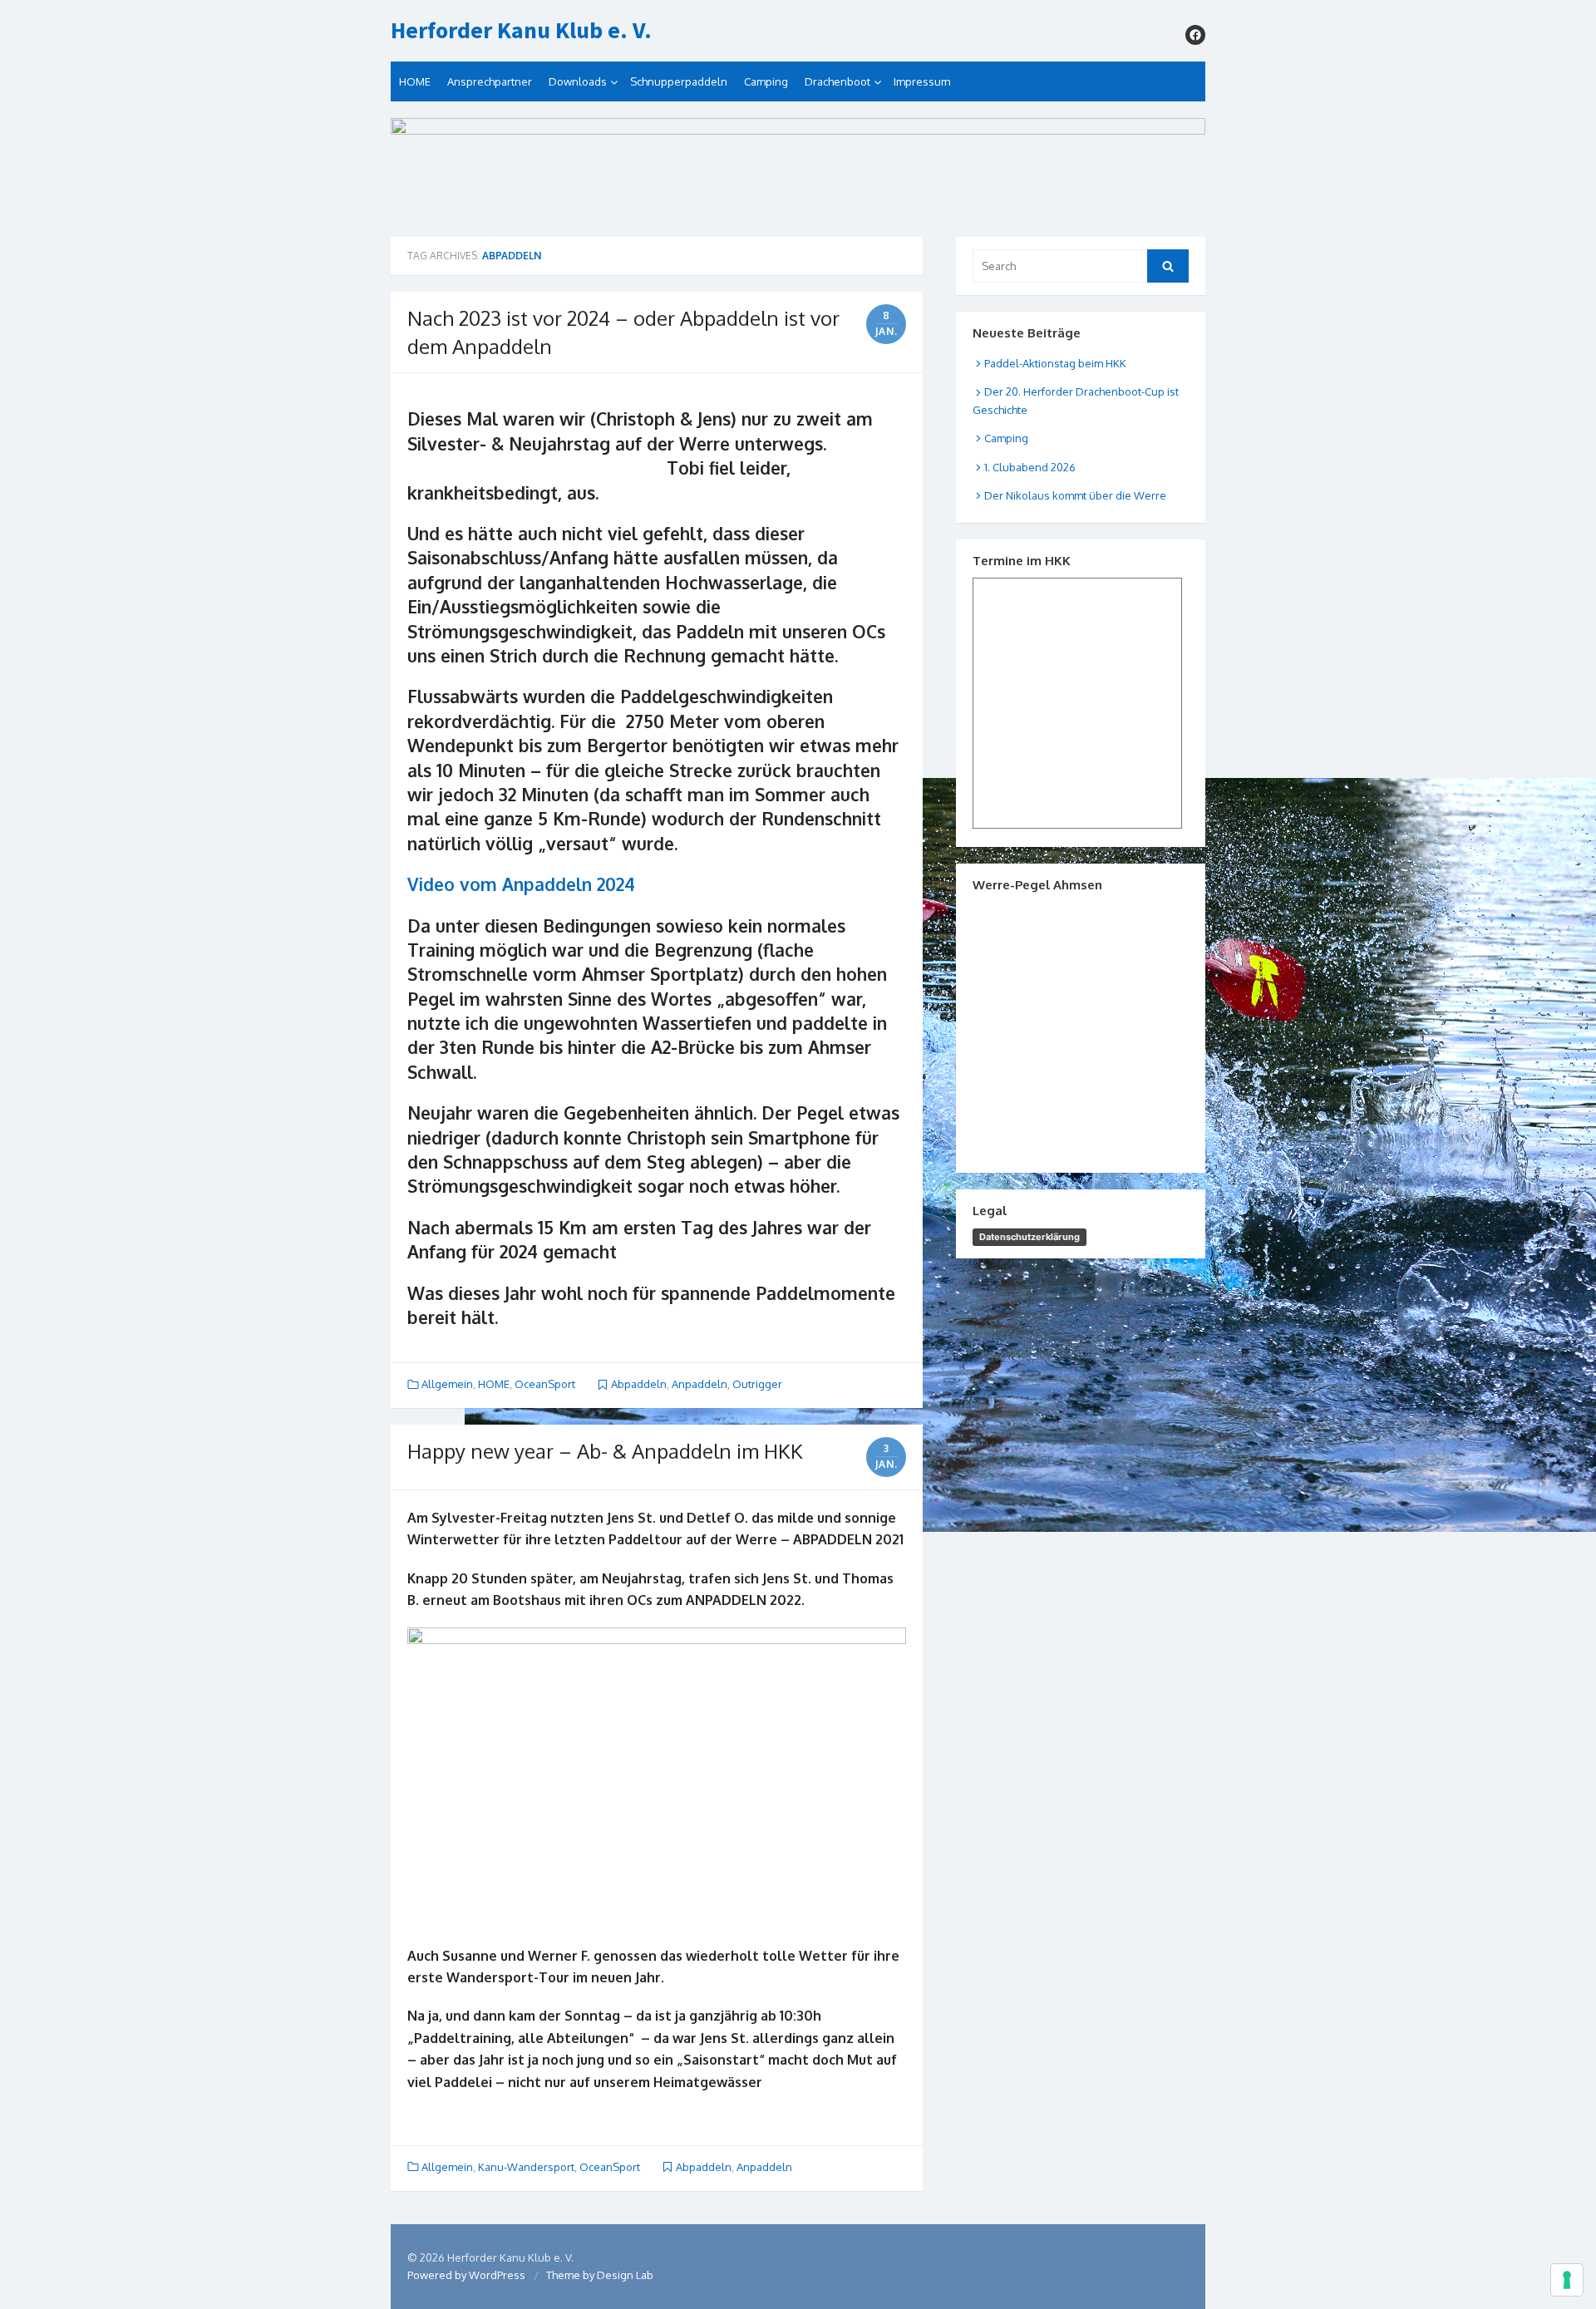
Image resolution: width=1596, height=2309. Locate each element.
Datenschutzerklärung (1030, 1237)
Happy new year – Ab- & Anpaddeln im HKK (605, 1451)
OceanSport (545, 1384)
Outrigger (757, 1384)
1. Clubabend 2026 (1030, 467)
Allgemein (447, 1384)
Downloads (578, 81)
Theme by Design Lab (600, 2275)
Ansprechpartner (490, 81)
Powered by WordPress (466, 2275)
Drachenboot (837, 81)
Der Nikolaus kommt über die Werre (1075, 495)
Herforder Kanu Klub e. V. (521, 31)
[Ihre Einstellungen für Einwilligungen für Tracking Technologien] (1567, 2280)
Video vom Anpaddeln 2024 (521, 884)
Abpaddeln (639, 1384)
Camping (766, 81)
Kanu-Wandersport (526, 2167)
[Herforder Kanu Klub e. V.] (798, 169)
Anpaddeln (699, 1384)
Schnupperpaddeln (679, 81)
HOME (415, 81)
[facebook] (1195, 35)
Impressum (922, 81)
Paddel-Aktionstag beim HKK (1055, 363)
